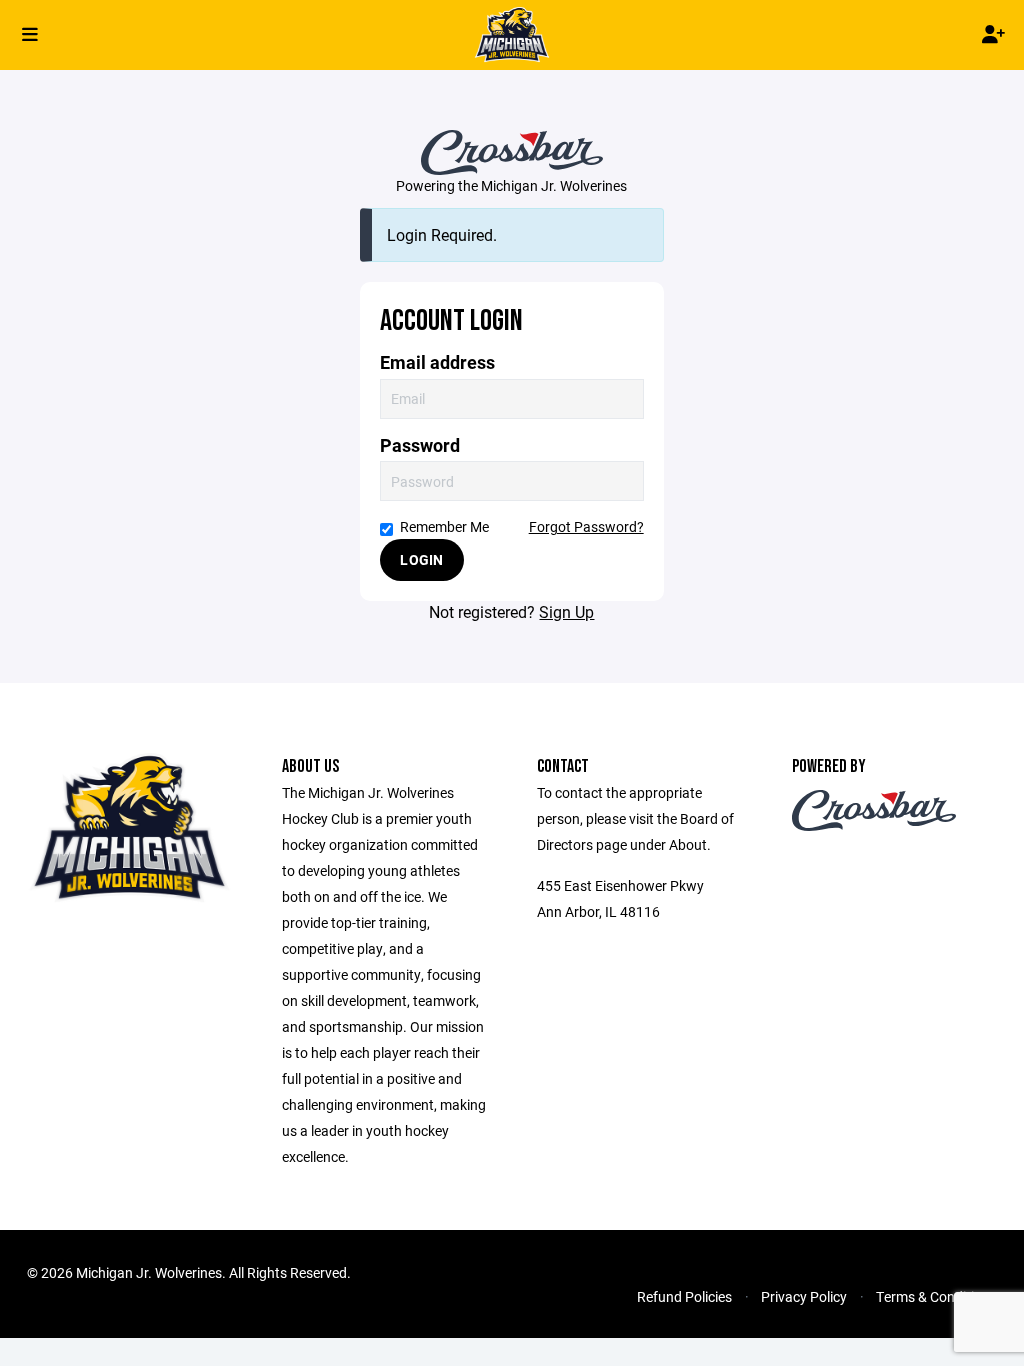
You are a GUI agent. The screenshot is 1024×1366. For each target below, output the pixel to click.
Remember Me (444, 526)
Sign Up (566, 611)
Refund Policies (684, 1296)
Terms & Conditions (936, 1296)
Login (421, 559)
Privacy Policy (804, 1296)
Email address (437, 362)
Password (420, 445)
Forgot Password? (586, 526)
